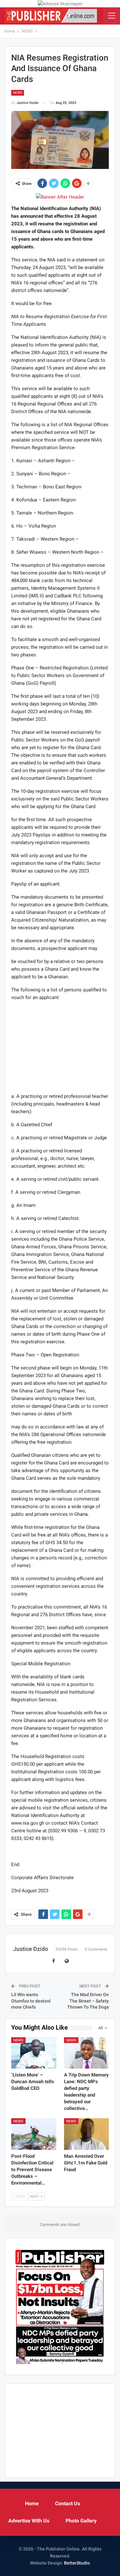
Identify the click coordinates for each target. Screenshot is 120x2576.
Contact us (68, 2503)
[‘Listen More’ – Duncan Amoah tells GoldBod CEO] (34, 2053)
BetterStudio (77, 2563)
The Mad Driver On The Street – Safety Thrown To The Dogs (88, 2001)
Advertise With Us (29, 2521)
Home (32, 2503)
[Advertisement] (60, 1047)
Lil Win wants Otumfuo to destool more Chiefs (31, 2001)
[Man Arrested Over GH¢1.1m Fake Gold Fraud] (87, 2134)
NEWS (18, 93)
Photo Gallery (81, 2521)
